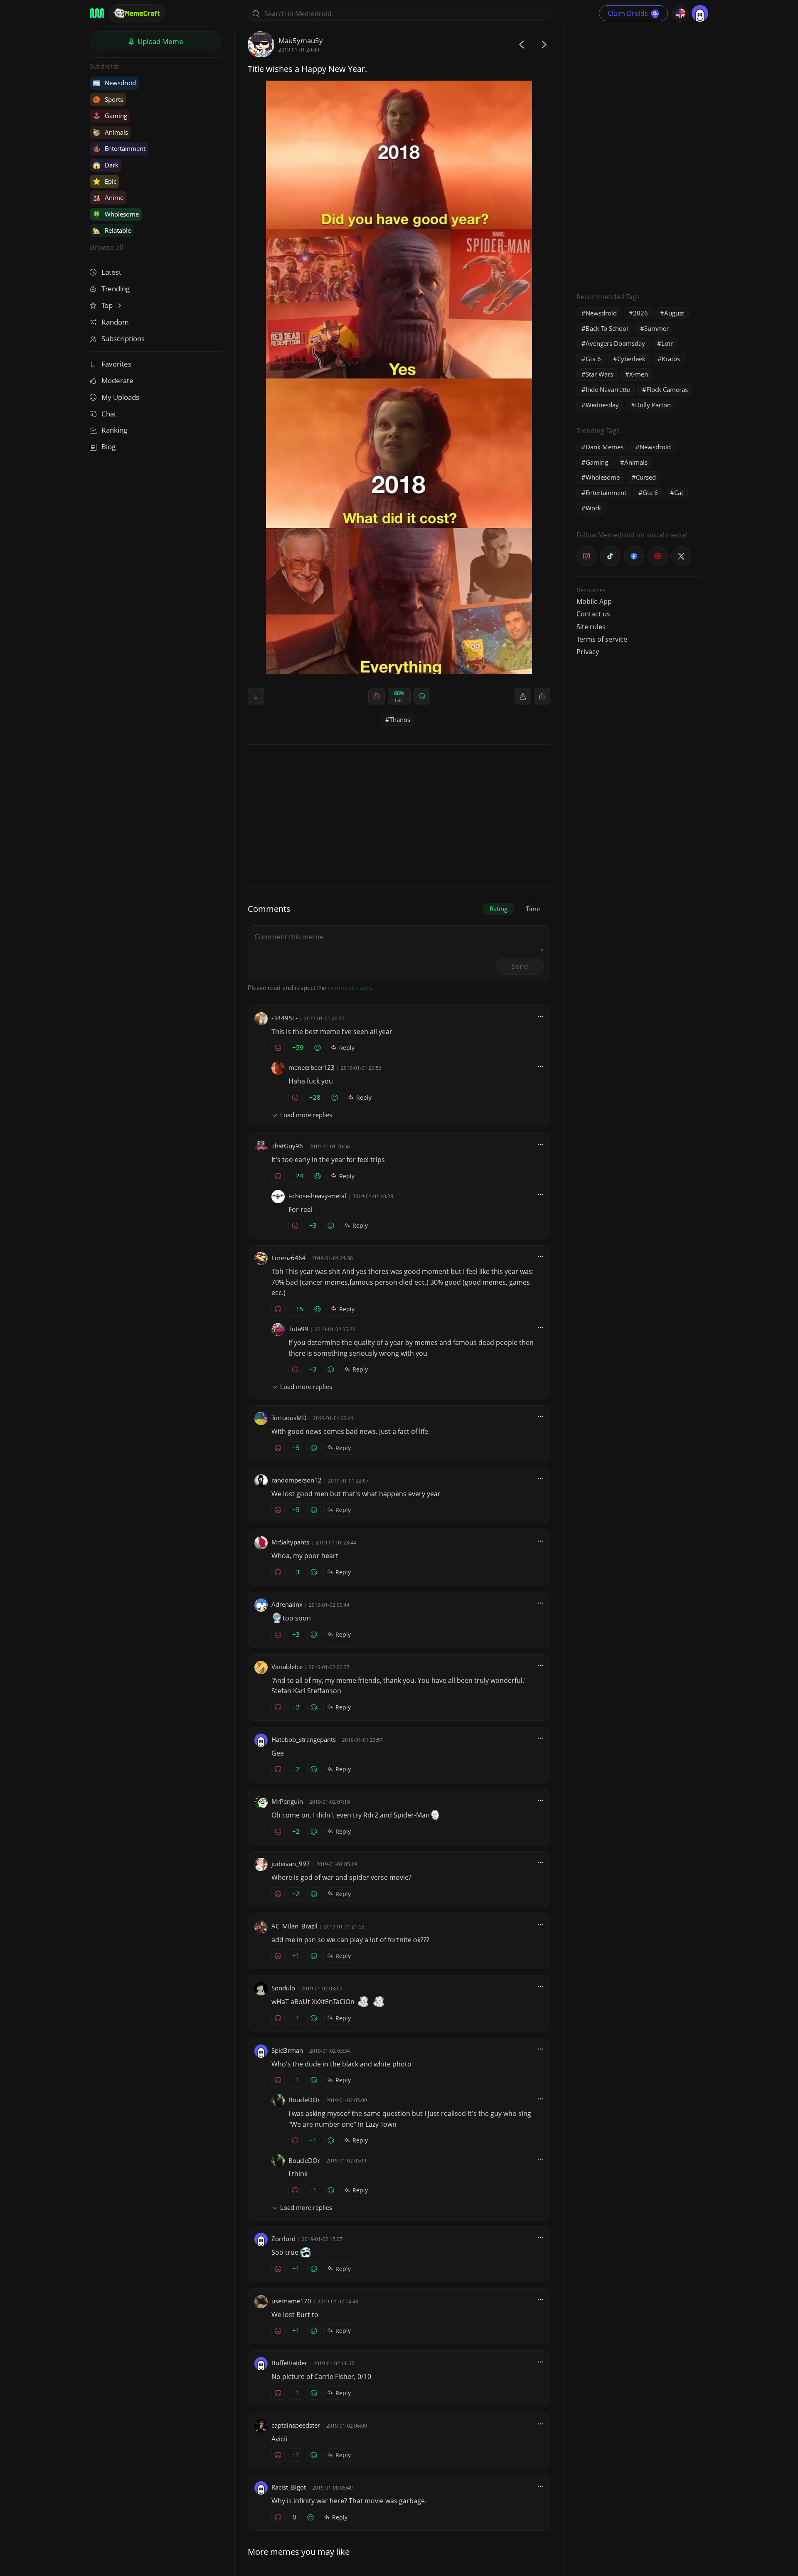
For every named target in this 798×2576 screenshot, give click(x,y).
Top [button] (108, 305)
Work (593, 508)
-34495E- (284, 1018)
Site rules (591, 627)
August (674, 313)
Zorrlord (283, 2239)
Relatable (112, 230)
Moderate (117, 380)
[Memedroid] (97, 13)
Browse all (106, 247)
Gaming (110, 116)
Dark (106, 165)
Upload (160, 41)
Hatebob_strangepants (304, 1739)
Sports (108, 99)
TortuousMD (289, 1418)
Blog (108, 447)
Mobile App (594, 601)
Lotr (667, 343)
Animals (110, 132)
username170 (291, 2301)
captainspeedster (296, 2425)
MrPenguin (287, 1801)
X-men (639, 374)
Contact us (593, 614)
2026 (640, 313)
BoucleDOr (304, 2100)
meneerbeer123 (312, 1067)
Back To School (607, 328)
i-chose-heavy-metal (317, 1196)
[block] (542, 696)
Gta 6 (593, 359)
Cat (679, 493)
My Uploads (120, 397)
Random (115, 322)
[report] (523, 696)
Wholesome (116, 214)
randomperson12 (297, 1480)
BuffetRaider (289, 2363)
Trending (116, 289)
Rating (499, 909)
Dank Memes (605, 447)
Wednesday (602, 405)
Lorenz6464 (289, 1258)
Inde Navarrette (608, 389)
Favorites (116, 364)
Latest (111, 272)
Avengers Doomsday (615, 343)
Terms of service (602, 639)
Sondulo (283, 1988)
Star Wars (599, 374)
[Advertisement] (639, 156)
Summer (656, 328)
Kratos (671, 359)
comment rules (350, 988)
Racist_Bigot (289, 2487)
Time (533, 909)
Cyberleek (631, 359)
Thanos (400, 719)
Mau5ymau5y (301, 41)
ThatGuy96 (287, 1146)
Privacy (588, 652)
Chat (109, 414)
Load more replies (306, 1115)
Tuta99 (298, 1329)
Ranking (114, 430)
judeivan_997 (291, 1864)
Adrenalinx (287, 1604)
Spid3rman (287, 2050)
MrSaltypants (290, 1542)
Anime (108, 197)
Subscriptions (123, 339)
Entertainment (119, 148)
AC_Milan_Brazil (294, 1926)
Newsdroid (114, 83)
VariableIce (287, 1667)
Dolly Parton (653, 405)
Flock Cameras (667, 389)
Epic (105, 181)
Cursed (646, 477)
